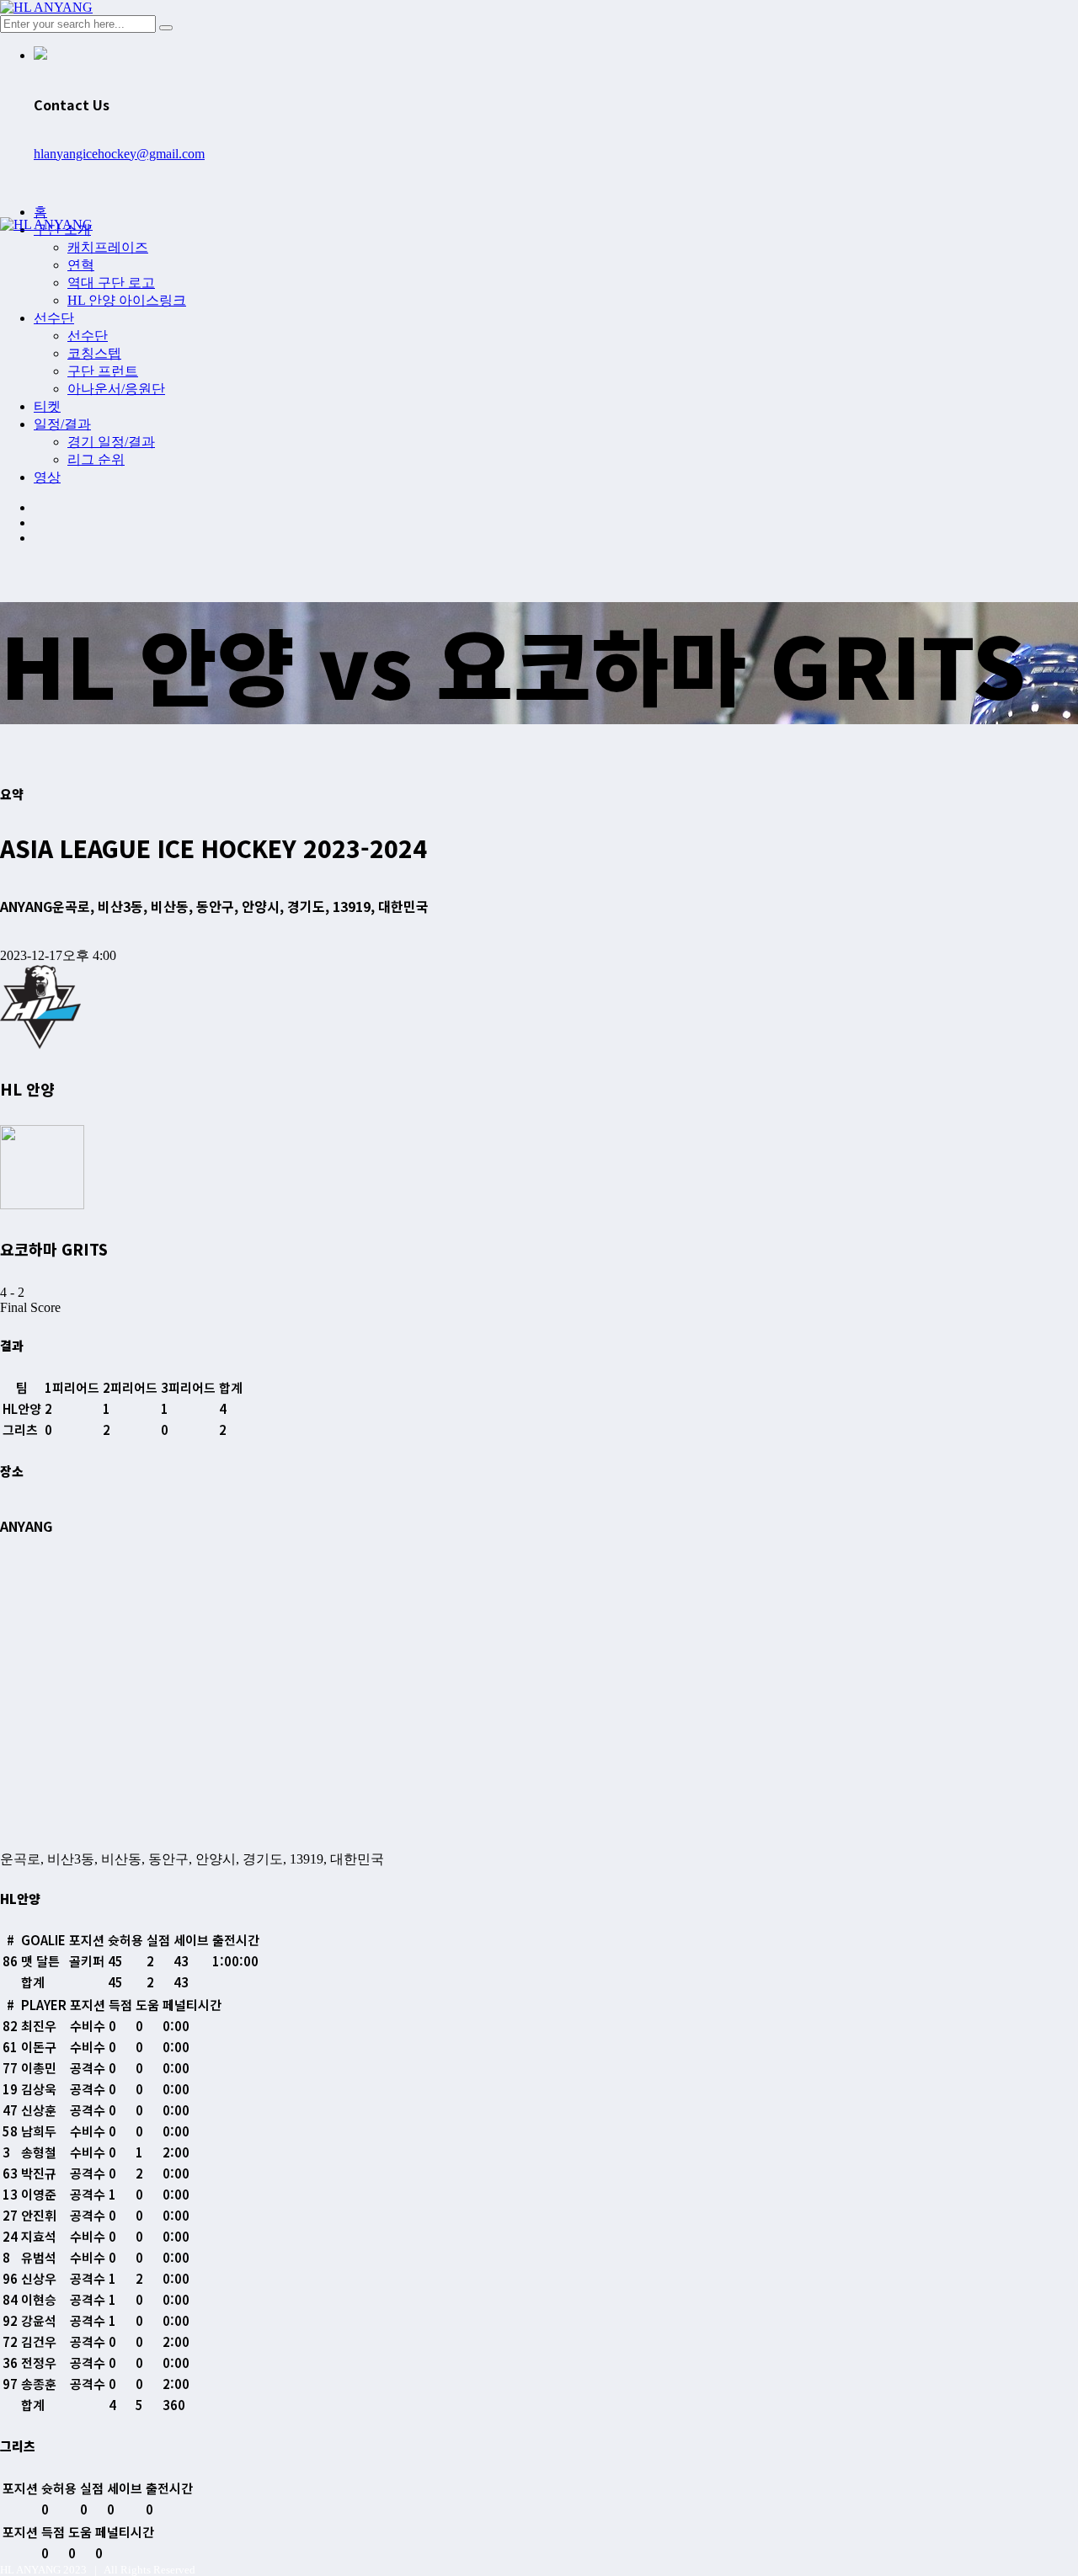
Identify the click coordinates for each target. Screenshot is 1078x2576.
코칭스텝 (94, 353)
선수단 (54, 318)
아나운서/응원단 (116, 389)
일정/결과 (62, 424)
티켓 (47, 406)
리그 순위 (96, 459)
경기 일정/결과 (111, 442)
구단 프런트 (103, 371)
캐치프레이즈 (108, 247)
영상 (47, 477)
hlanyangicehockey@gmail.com (119, 154)
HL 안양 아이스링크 (127, 300)
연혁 (81, 265)
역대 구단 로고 (111, 283)
